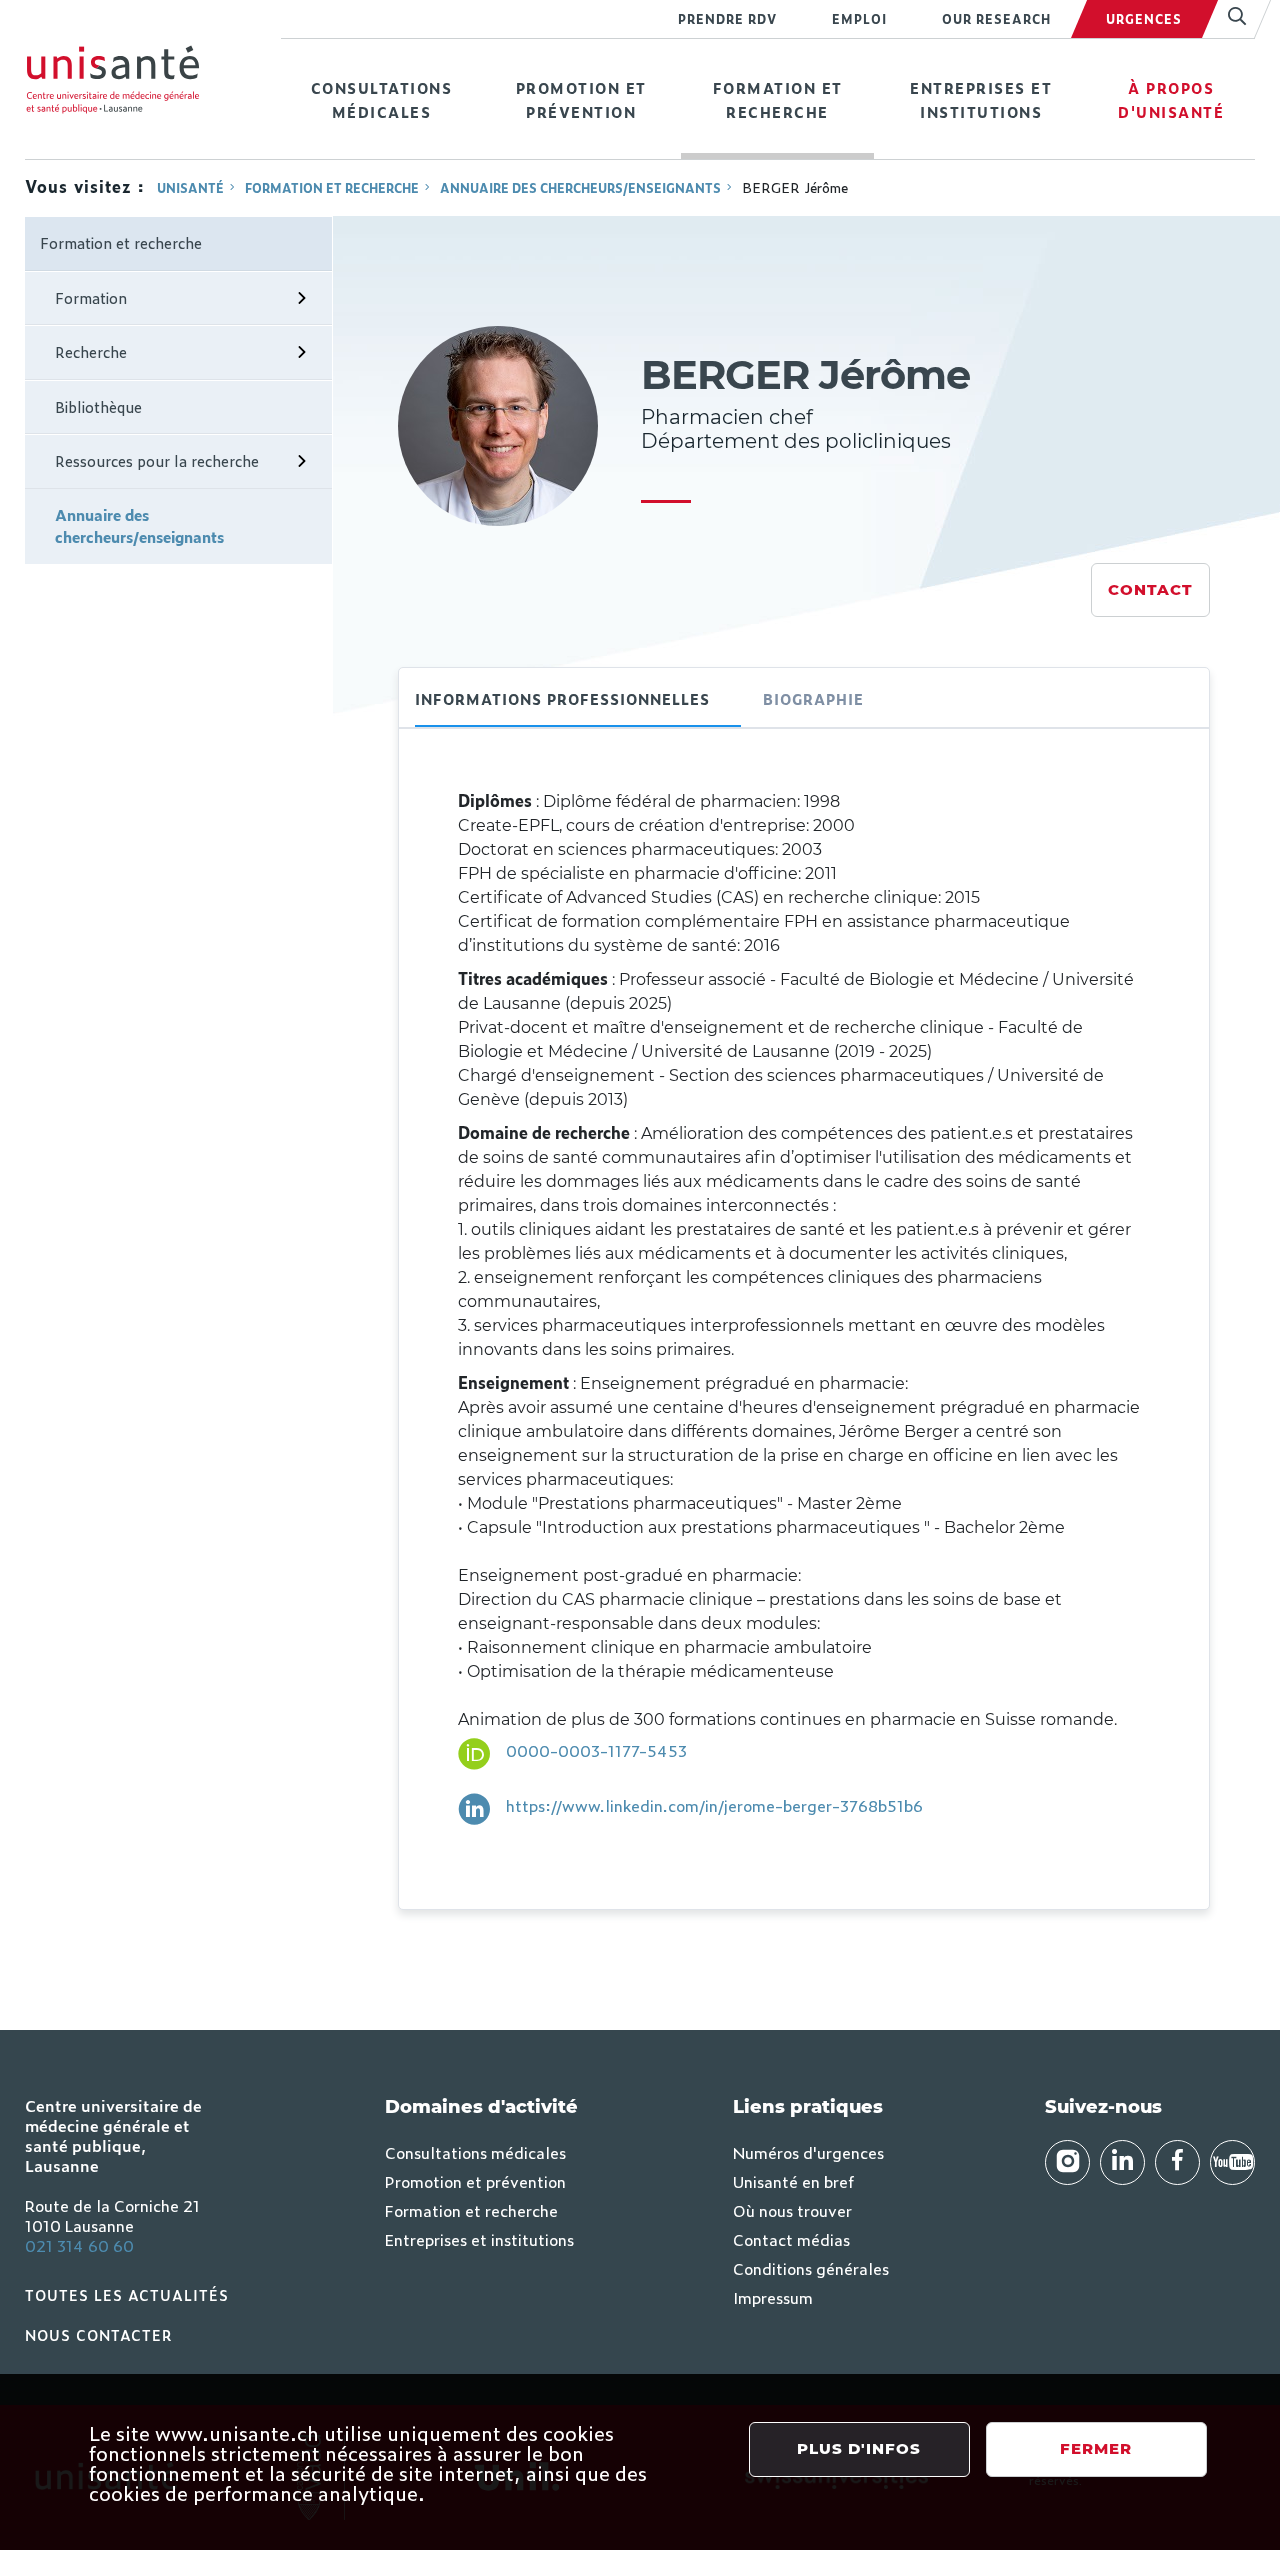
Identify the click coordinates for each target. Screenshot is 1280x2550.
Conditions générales (811, 2268)
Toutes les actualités (127, 2294)
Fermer (1096, 2448)
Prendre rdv (727, 19)
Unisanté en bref (793, 2181)
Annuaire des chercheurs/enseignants (580, 188)
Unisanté (190, 188)
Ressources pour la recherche (157, 460)
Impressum (773, 2297)
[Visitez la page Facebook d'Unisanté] (1177, 2162)
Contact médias (791, 2239)
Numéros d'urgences (808, 2152)
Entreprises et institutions (981, 99)
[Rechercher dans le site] (1228, 19)
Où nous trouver (792, 2210)
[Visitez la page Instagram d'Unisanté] (1067, 2162)
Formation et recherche (778, 99)
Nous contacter (99, 2334)
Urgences (1144, 19)
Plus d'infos (859, 2448)
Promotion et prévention (581, 99)
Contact (1150, 589)
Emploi (859, 19)
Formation (91, 297)
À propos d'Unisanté (1171, 99)
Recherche (91, 351)
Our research (996, 19)
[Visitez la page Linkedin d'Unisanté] (1122, 2162)
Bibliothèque (98, 406)
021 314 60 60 (79, 2245)
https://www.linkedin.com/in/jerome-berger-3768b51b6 (714, 1805)
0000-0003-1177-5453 (596, 1750)
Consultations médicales (382, 99)
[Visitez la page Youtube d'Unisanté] (1232, 2162)
